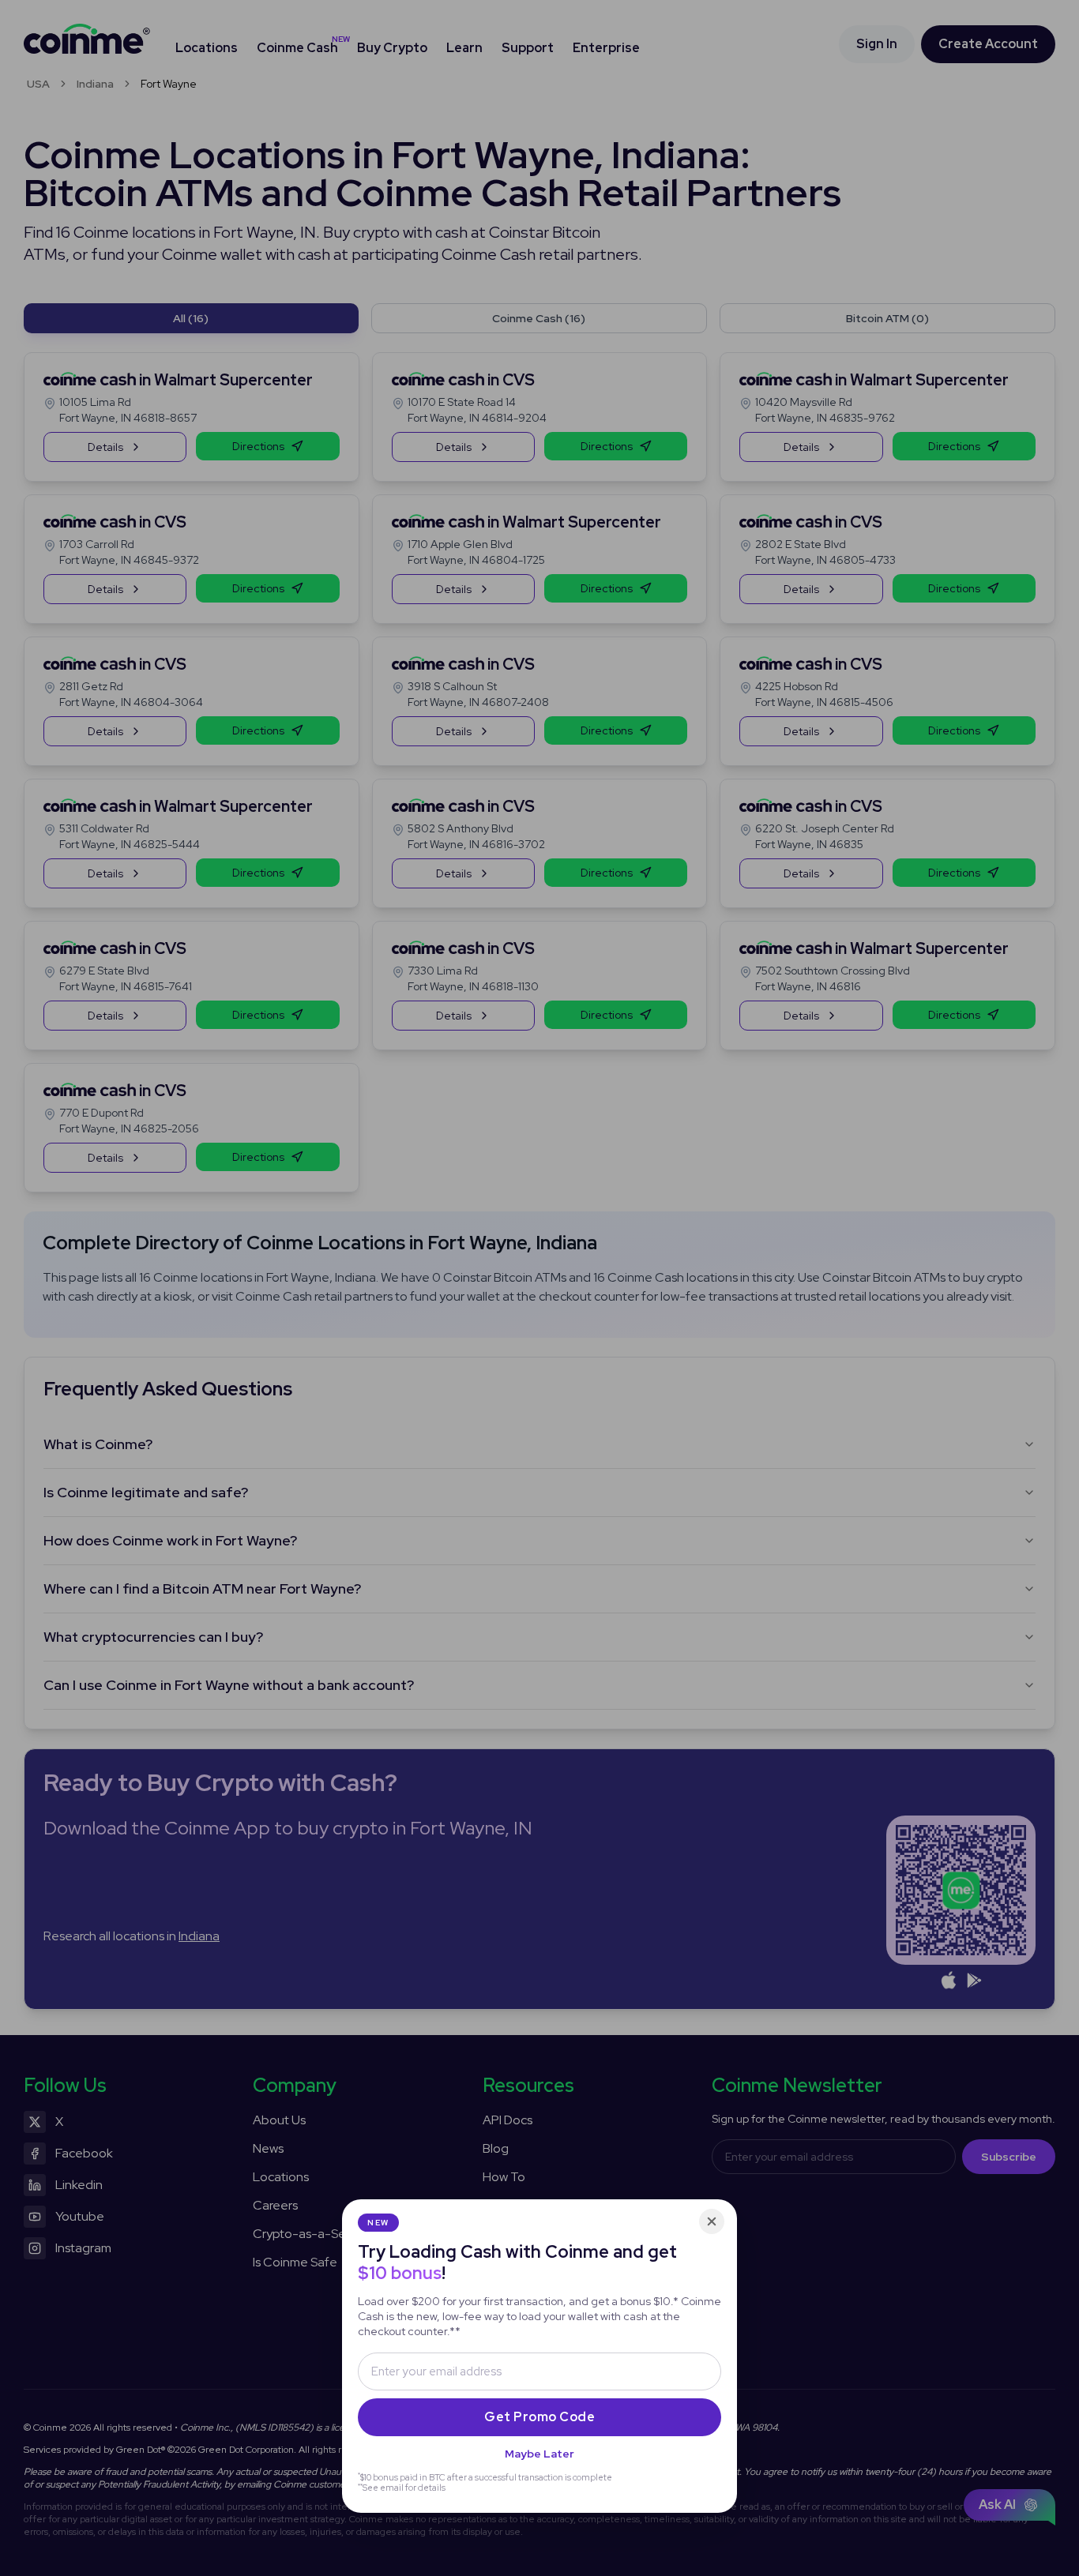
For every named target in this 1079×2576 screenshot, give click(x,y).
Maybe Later (539, 2454)
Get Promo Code (539, 2417)
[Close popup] (712, 2221)
